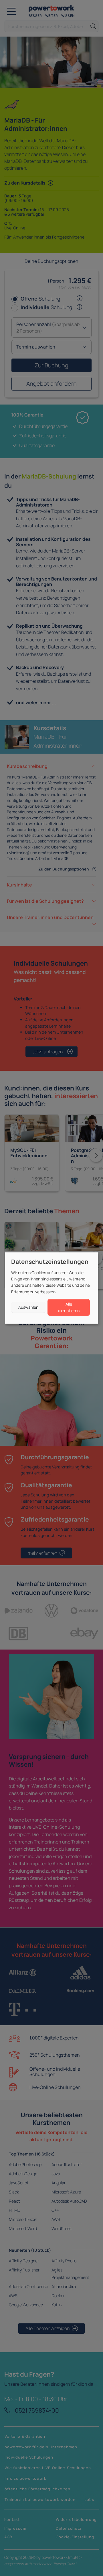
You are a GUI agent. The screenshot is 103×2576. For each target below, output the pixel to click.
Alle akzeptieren (69, 1307)
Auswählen (28, 1307)
